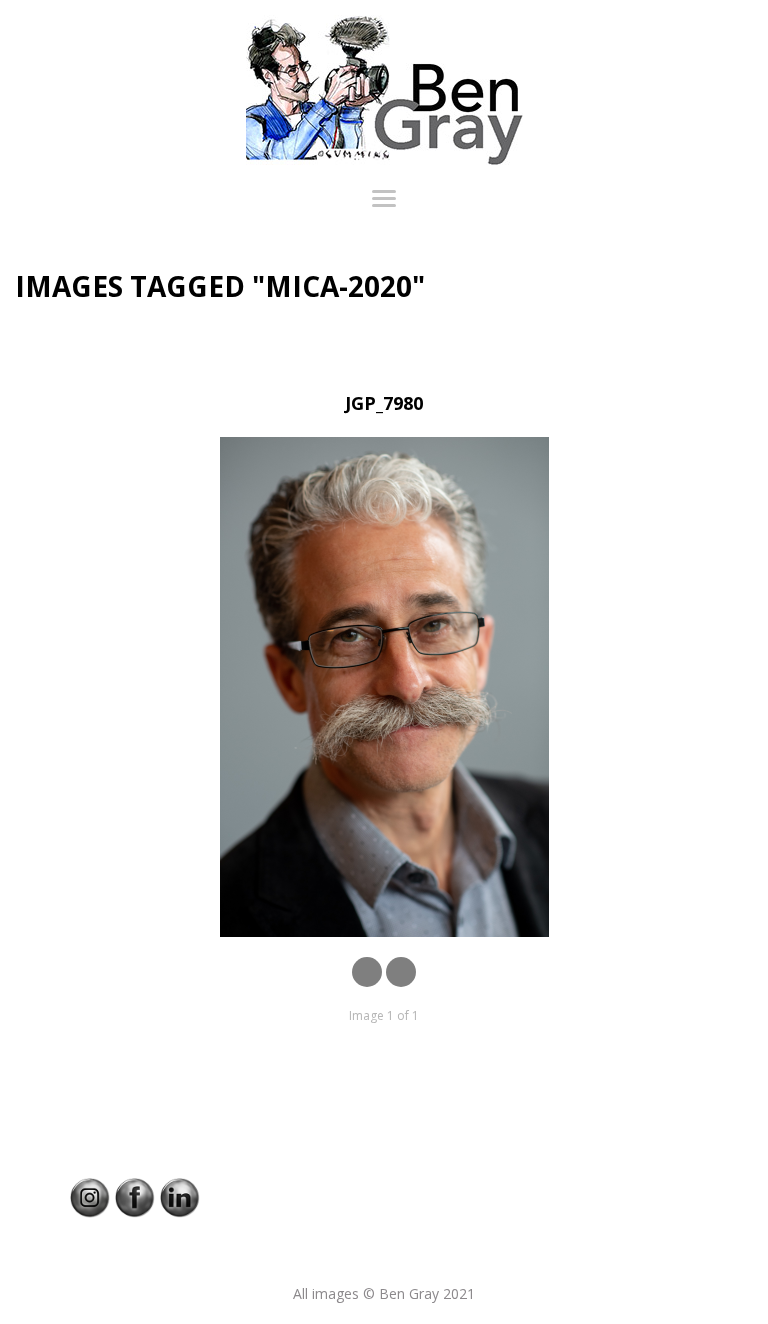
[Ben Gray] (384, 90)
